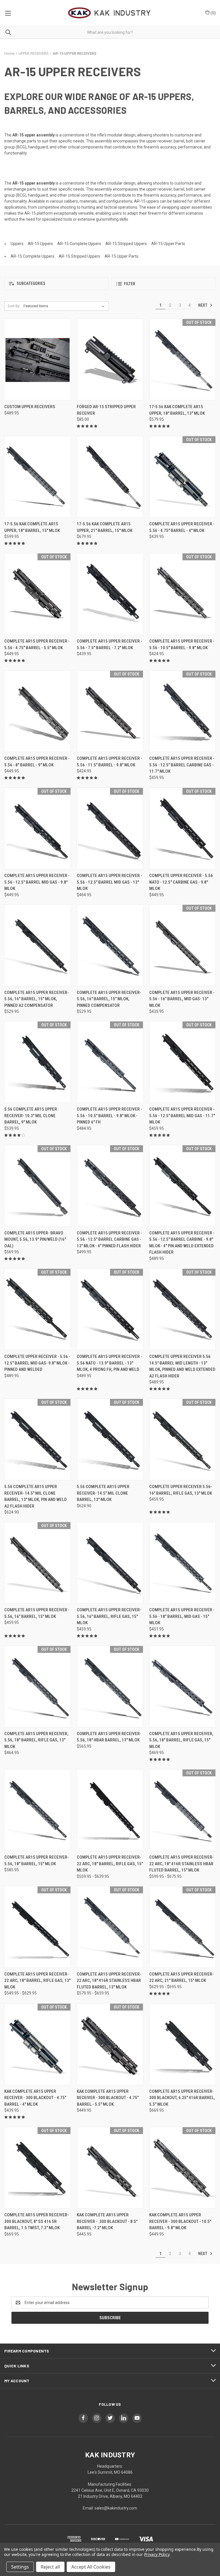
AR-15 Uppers (40, 244)
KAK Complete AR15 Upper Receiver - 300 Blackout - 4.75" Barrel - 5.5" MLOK (108, 2098)
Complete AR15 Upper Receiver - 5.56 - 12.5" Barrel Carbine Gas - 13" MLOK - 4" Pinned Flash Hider (109, 1239)
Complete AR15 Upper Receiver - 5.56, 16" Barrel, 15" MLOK (37, 1613)
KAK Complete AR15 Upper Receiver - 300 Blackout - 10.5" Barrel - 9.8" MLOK (180, 2221)
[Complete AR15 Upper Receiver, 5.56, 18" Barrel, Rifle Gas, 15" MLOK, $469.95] (182, 1687)
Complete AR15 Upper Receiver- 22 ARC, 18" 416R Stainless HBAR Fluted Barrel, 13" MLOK (109, 1981)
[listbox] (65, 306)
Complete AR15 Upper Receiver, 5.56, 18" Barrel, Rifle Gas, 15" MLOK (181, 1740)
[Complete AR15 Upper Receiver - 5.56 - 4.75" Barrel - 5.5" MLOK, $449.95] (38, 594)
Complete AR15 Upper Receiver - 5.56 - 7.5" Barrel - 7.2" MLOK (109, 644)
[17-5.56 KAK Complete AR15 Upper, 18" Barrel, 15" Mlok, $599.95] (38, 477)
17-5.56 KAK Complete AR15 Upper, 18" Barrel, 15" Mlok (32, 527)
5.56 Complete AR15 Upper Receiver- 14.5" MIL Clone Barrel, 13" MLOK (103, 1493)
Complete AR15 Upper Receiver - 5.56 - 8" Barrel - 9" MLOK (37, 762)
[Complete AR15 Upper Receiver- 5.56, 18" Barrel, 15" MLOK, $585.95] (38, 1810)
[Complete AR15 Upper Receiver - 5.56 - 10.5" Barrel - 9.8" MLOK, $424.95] (182, 594)
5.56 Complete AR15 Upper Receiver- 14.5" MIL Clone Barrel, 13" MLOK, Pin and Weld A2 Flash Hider (36, 1496)
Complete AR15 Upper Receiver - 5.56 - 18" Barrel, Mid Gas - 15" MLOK (182, 1616)
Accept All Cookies (91, 2567)
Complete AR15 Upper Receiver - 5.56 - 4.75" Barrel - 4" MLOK (182, 527)
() (213, 13)
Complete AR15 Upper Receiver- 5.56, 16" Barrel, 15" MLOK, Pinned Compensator (109, 999)
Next (203, 305)
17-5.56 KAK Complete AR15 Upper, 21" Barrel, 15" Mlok (105, 527)
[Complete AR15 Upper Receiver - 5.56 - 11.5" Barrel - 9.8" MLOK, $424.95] (110, 711)
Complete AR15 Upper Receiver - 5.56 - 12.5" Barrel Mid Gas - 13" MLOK (109, 882)
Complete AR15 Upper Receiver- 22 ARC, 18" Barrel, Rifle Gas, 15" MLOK (110, 1864)
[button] (56, 284)
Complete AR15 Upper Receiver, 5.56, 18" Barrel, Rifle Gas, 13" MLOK (36, 1740)
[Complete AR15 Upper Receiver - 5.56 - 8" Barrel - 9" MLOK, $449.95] (38, 711)
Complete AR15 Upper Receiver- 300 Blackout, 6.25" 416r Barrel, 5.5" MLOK (182, 2098)
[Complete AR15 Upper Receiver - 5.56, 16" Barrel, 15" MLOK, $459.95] (38, 1563)
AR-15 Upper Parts (168, 244)
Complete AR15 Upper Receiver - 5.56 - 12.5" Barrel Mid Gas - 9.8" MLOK (37, 882)
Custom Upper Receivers (30, 407)
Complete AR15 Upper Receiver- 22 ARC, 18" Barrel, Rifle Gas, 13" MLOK (37, 1981)
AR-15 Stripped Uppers (126, 244)
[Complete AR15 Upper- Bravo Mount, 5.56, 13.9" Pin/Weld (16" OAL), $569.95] (38, 1186)
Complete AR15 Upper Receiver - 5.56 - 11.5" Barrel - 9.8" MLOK (109, 762)
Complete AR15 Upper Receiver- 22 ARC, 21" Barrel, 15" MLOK (181, 1977)
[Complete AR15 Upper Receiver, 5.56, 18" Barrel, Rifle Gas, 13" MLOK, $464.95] (38, 1687)
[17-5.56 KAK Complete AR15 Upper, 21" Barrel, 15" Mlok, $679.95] (110, 477)
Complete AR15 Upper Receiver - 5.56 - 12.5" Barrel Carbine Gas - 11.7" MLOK (182, 765)
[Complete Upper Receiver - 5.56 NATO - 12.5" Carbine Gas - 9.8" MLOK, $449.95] (182, 828)
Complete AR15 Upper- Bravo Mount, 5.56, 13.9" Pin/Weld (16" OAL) (35, 1239)
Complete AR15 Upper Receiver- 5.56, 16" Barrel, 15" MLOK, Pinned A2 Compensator (37, 999)
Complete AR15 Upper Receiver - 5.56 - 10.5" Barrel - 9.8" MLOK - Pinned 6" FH (109, 1116)
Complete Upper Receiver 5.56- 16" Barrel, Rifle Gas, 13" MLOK (181, 1490)
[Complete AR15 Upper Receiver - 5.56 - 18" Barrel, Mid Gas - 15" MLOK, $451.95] (182, 1563)
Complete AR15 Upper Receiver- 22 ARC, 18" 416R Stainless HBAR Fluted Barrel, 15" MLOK (181, 1864)
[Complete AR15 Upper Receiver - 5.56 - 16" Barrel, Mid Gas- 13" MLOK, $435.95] (182, 945)
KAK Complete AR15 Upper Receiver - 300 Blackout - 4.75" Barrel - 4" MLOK (35, 2098)
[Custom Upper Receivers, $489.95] (38, 360)
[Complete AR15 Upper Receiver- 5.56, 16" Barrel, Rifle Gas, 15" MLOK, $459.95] (110, 1563)
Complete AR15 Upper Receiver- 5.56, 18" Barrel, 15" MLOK (37, 1860)
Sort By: (14, 306)
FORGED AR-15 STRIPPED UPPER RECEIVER (106, 410)
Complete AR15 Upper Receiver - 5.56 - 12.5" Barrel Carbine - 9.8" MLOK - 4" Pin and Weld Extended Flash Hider (182, 1243)
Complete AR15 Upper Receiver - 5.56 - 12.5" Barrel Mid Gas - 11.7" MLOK (182, 1116)
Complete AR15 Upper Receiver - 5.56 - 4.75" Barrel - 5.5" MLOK (37, 644)
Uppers (17, 244)
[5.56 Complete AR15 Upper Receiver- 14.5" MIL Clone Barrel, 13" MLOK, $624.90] (110, 1439)
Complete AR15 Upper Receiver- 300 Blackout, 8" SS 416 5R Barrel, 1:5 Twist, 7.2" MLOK (37, 2221)
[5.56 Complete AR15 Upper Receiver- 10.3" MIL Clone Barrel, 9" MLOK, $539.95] (38, 1062)
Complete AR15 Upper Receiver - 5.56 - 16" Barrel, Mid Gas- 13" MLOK (182, 999)
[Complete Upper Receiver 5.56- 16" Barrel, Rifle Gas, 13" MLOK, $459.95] (182, 1439)
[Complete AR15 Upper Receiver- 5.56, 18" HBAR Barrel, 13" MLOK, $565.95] (110, 1687)
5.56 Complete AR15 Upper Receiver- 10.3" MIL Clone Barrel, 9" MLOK (31, 1116)
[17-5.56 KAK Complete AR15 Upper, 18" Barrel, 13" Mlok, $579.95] (182, 360)
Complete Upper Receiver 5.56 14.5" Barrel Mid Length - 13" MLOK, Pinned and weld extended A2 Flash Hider (182, 1366)
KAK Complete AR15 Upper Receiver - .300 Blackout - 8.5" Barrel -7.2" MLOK (107, 2221)
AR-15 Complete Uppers (79, 244)
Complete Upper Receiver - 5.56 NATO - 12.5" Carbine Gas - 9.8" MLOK (181, 882)
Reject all (50, 2567)
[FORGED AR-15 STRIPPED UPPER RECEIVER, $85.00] (110, 360)
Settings (20, 2567)
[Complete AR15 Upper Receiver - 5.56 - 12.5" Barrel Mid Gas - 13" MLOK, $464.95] (110, 828)
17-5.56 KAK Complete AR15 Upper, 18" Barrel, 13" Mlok (177, 410)
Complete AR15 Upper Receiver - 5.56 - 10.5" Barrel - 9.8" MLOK (182, 644)
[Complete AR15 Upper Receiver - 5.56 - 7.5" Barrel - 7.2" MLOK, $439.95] (110, 594)
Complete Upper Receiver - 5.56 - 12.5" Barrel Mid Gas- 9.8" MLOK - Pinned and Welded (37, 1363)
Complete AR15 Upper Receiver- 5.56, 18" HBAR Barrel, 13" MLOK (109, 1737)
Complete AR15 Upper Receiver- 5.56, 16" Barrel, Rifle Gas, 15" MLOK (109, 1616)
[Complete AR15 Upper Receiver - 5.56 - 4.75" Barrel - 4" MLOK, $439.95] (182, 477)
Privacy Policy (157, 2554)
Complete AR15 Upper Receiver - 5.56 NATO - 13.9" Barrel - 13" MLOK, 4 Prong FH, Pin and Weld (109, 1363)
